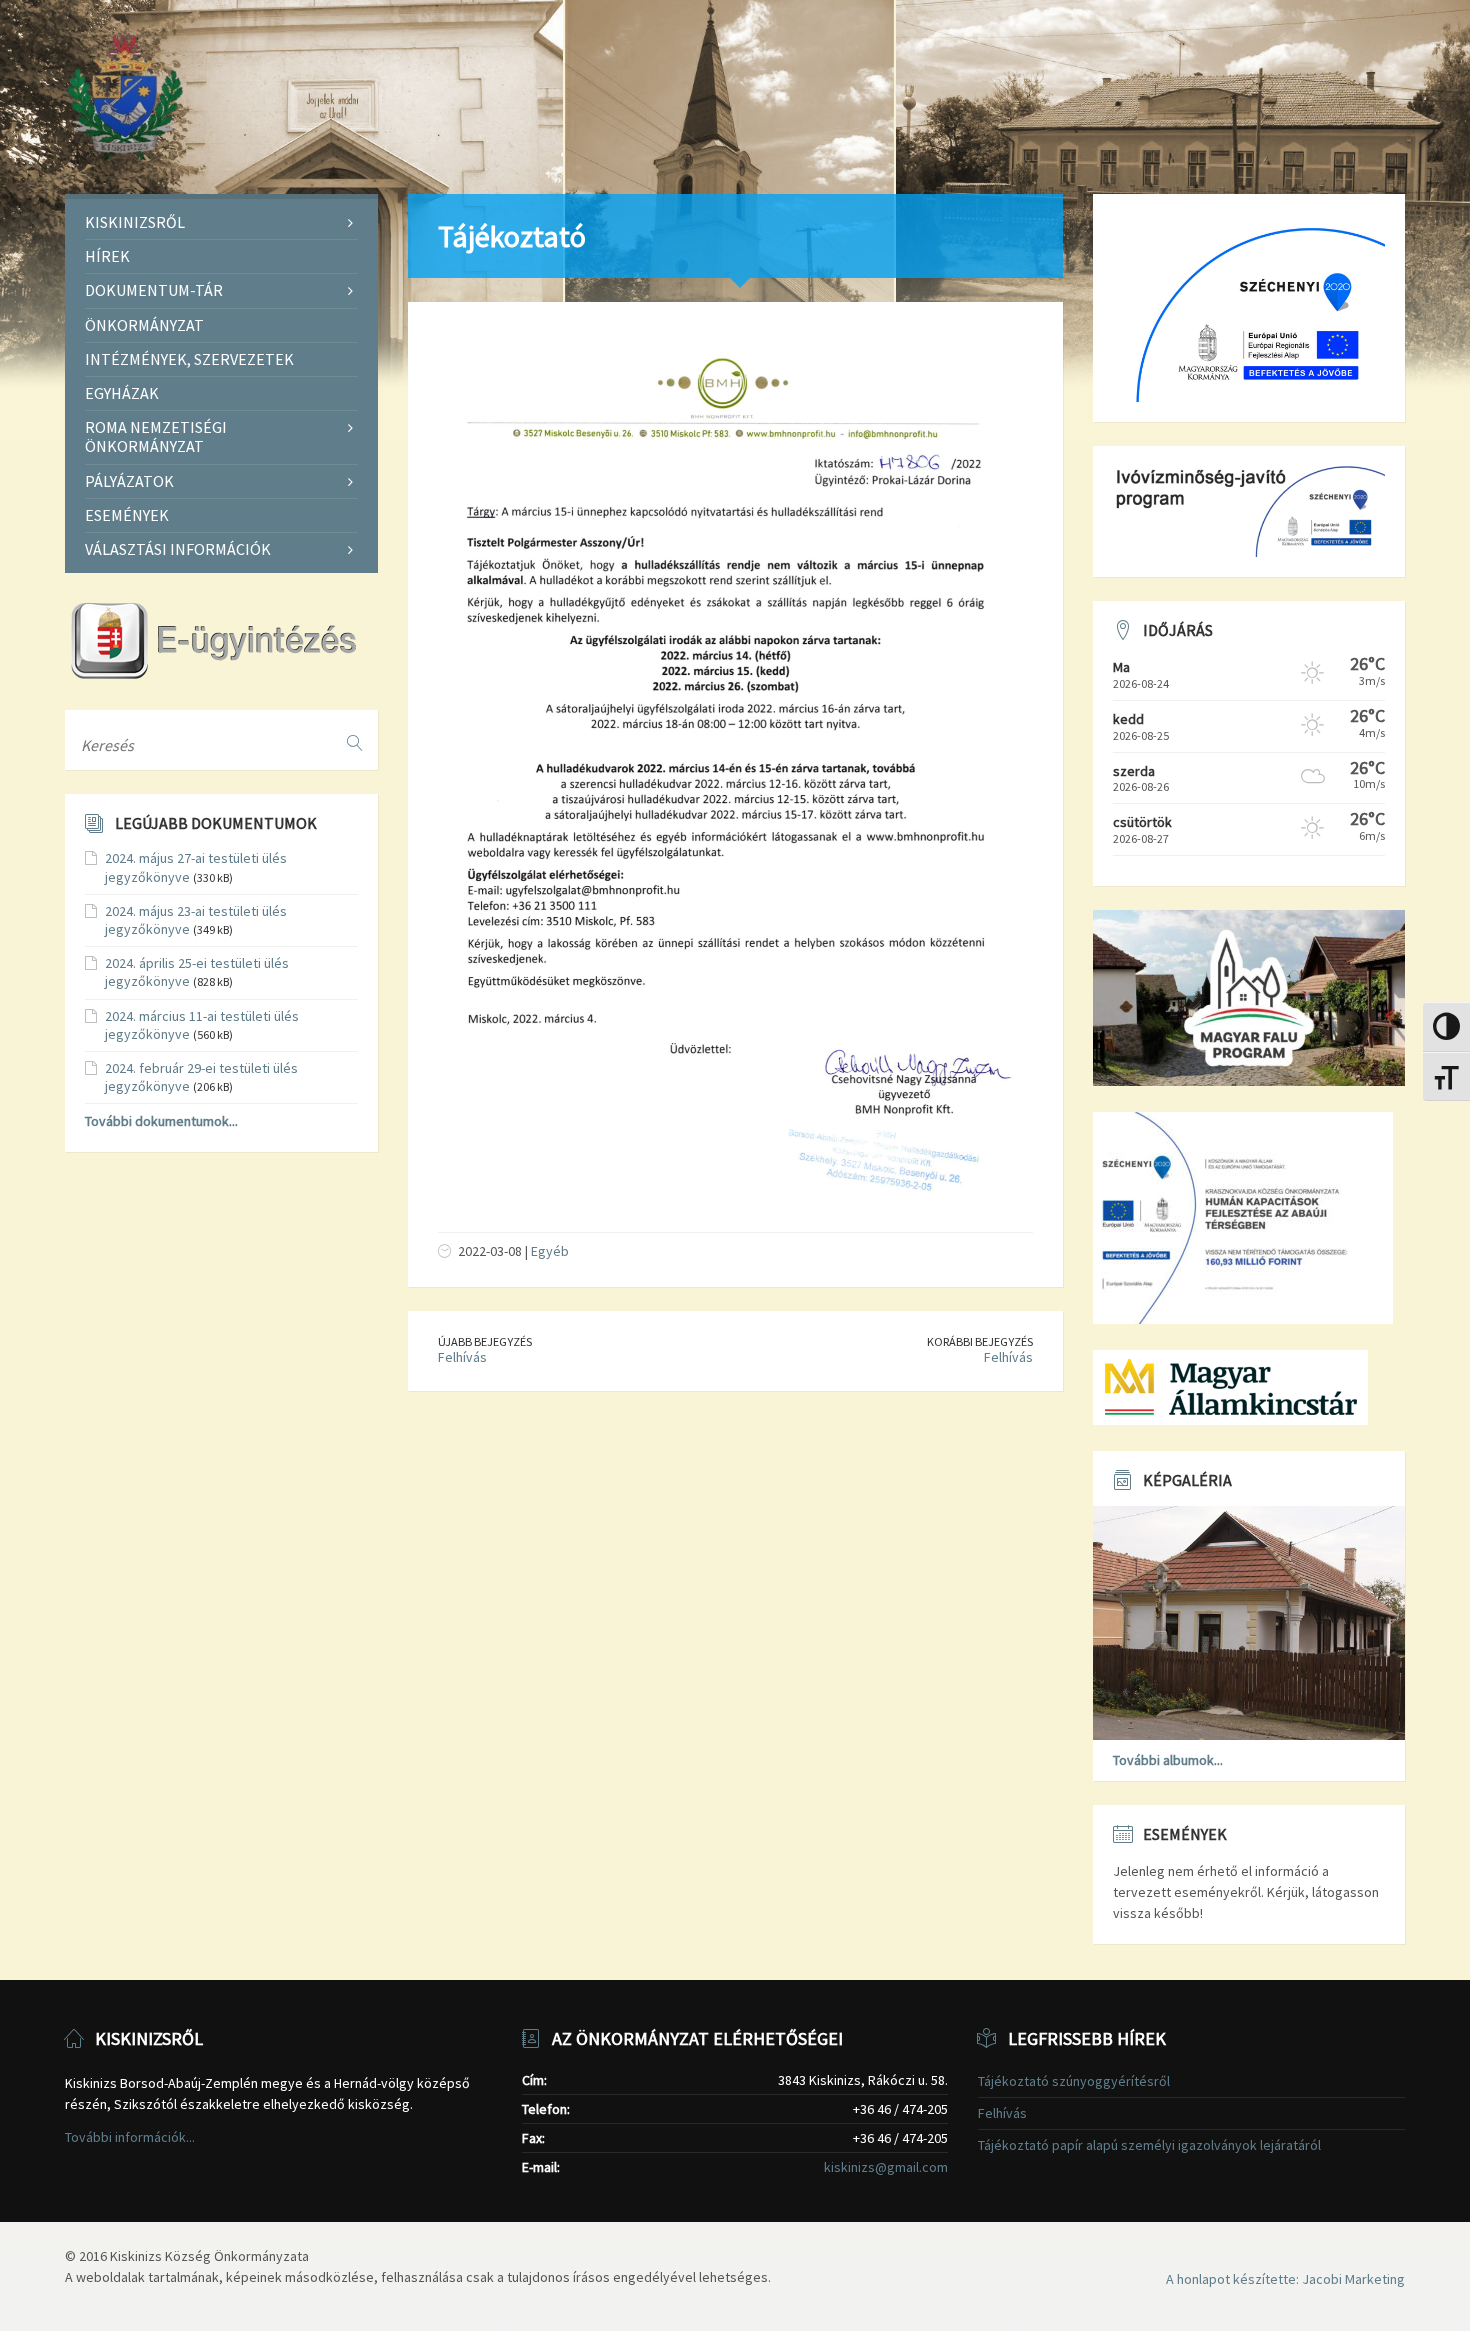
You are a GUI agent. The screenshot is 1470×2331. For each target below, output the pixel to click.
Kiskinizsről (135, 222)
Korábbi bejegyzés (980, 1341)
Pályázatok (129, 481)
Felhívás (462, 1357)
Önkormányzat (144, 325)
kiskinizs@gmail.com (886, 2167)
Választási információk (178, 549)
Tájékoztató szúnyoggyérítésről (1074, 2081)
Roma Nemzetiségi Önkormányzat (156, 436)
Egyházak (122, 393)
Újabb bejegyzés (485, 1341)
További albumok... (1168, 1760)
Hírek (107, 256)
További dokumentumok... (161, 1121)
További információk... (130, 2137)
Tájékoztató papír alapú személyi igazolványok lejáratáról (1149, 2145)
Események (127, 515)
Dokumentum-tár (154, 290)
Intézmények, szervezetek (189, 359)
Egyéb (550, 1251)
